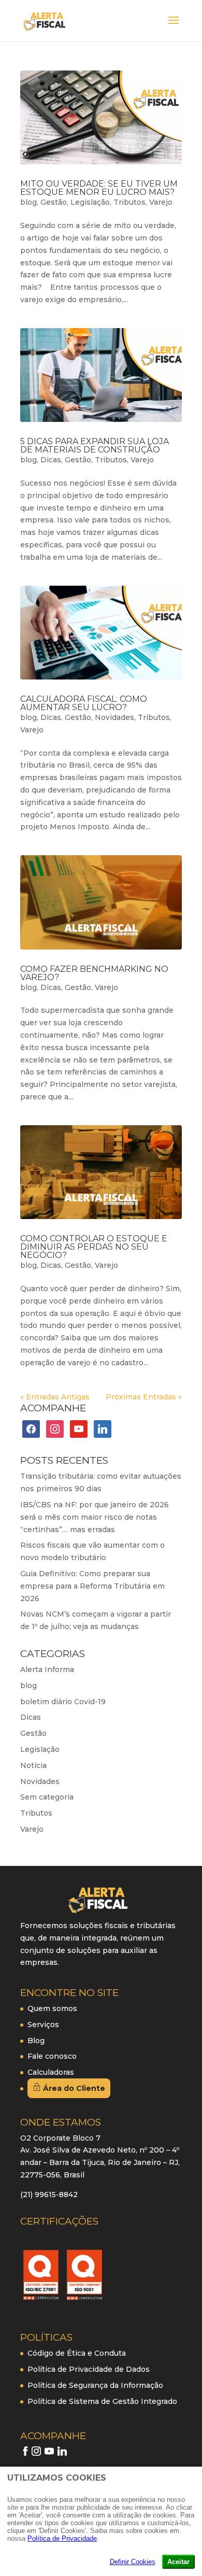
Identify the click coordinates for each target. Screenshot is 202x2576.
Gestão (54, 202)
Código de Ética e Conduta (77, 2353)
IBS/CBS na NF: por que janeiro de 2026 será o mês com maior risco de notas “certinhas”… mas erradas (95, 1517)
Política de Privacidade (62, 2538)
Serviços (43, 2025)
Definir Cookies (133, 2562)
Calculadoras (51, 2072)
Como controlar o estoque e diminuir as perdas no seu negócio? (94, 1247)
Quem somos (52, 2008)
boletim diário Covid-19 (63, 1702)
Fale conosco (52, 2056)
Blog (36, 2041)
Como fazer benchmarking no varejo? (94, 973)
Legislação (90, 202)
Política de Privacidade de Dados (89, 2369)
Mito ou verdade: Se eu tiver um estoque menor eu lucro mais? (99, 188)
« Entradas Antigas (55, 1397)
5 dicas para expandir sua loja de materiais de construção (95, 445)
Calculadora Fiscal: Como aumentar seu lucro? (84, 703)
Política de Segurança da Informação (95, 2385)
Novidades (114, 717)
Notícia (33, 1765)
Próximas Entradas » (144, 1397)
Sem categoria (47, 1797)
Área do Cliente (73, 2088)
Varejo (161, 202)
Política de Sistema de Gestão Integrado (102, 2401)
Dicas (51, 460)
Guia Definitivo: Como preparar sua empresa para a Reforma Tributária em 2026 (92, 1586)
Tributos (129, 202)
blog (28, 202)
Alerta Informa (47, 1669)
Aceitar (178, 2562)
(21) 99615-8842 (49, 2195)
